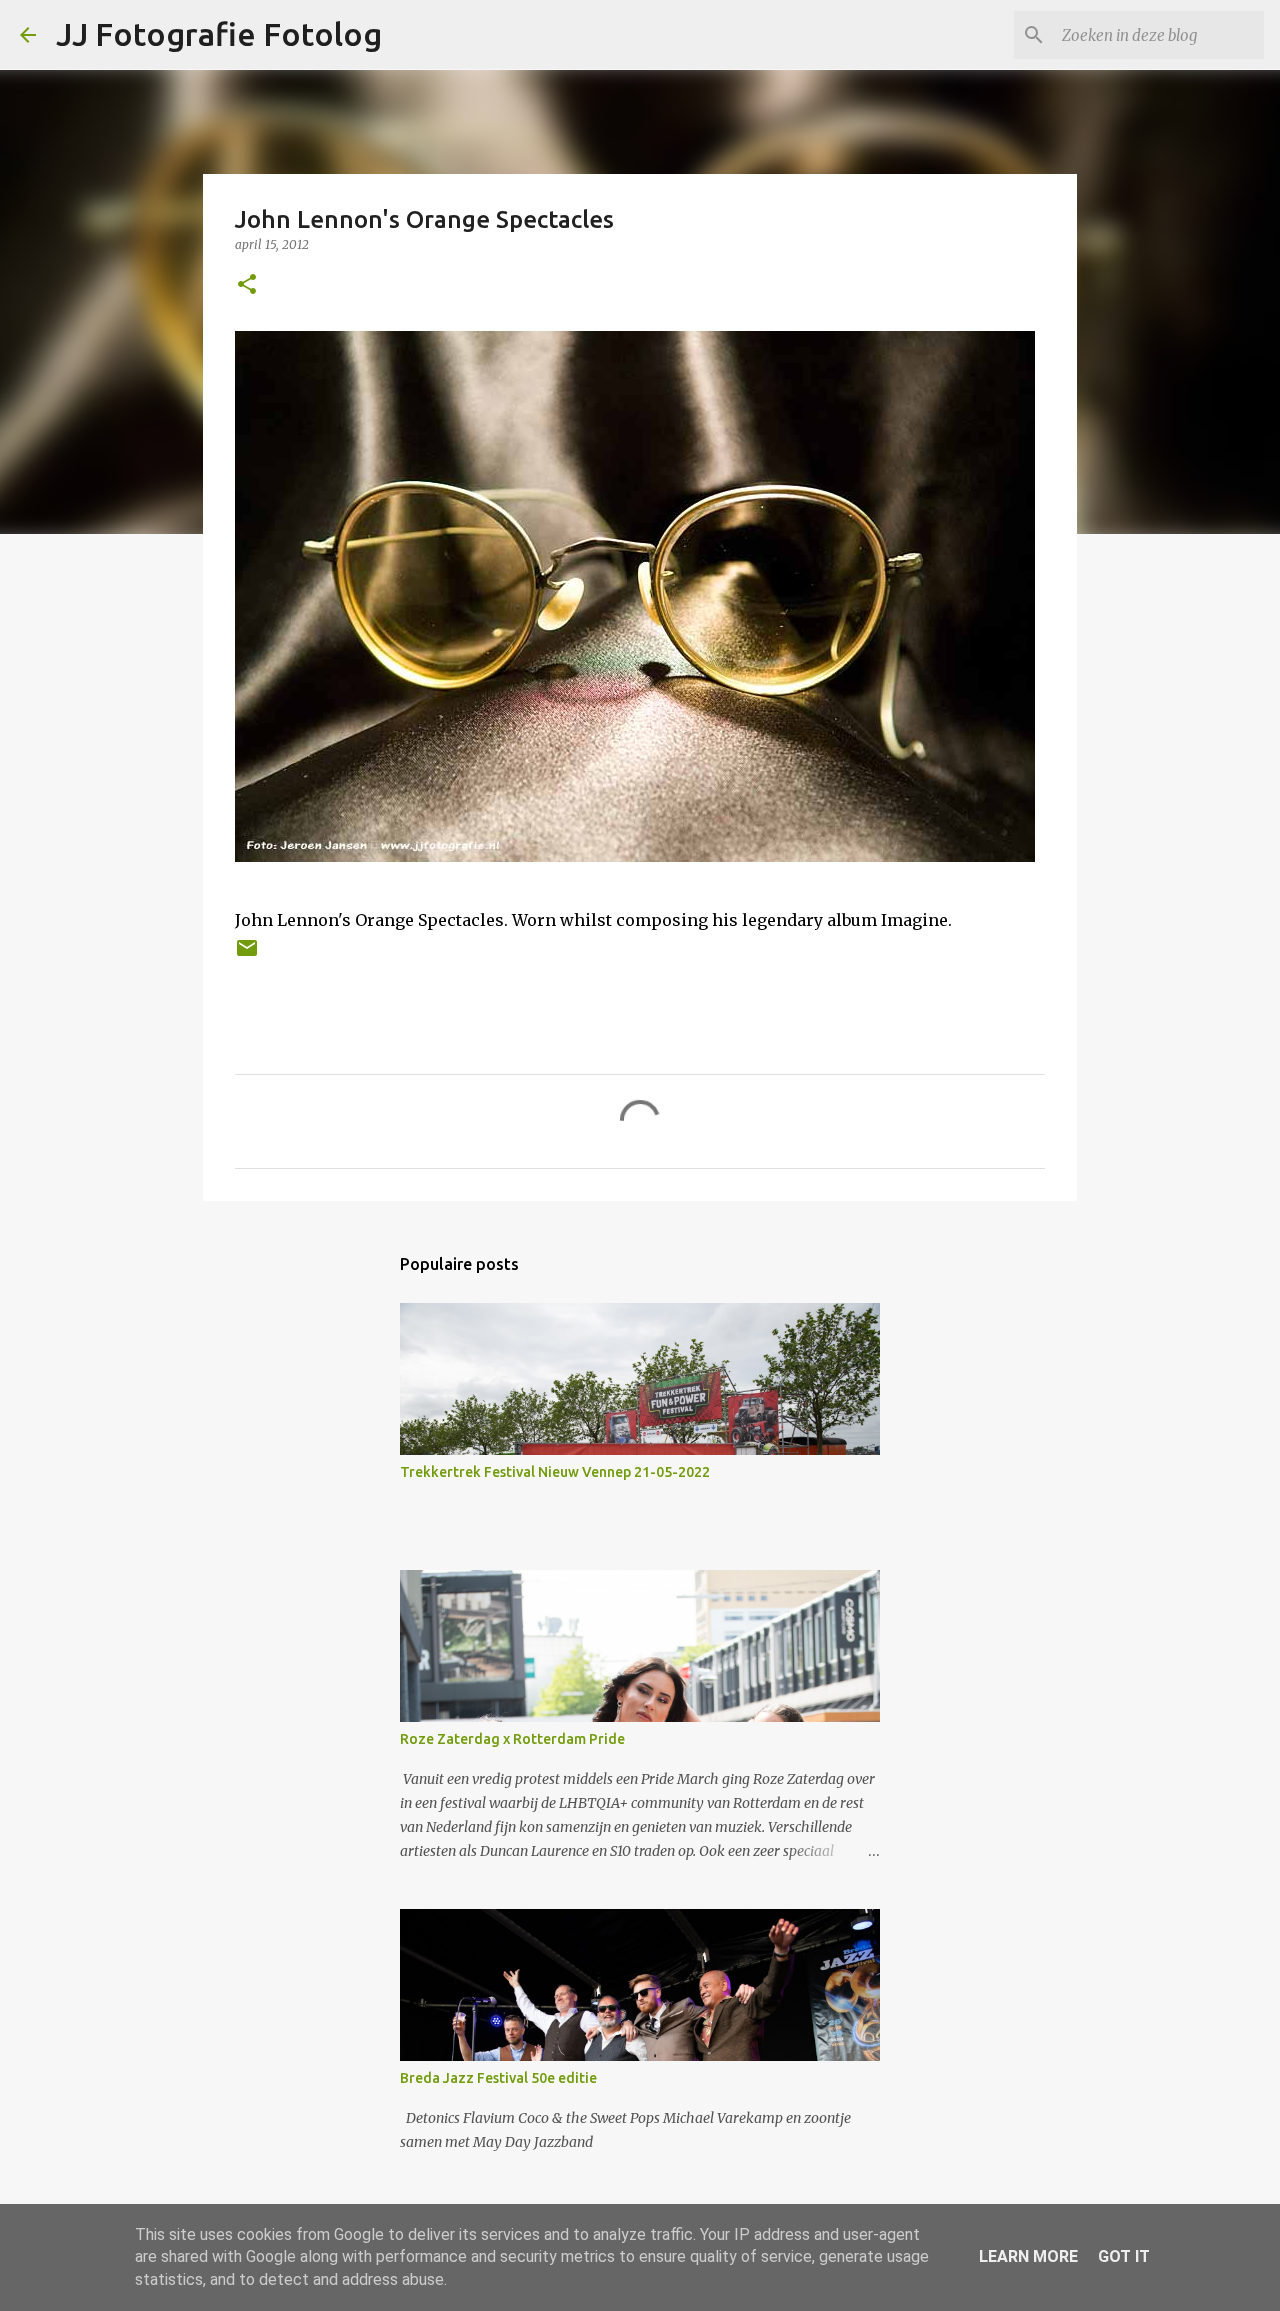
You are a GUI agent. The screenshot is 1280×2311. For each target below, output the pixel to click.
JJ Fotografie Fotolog (219, 34)
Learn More (1028, 2256)
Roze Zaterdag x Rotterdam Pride (512, 1739)
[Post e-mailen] (247, 955)
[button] (247, 285)
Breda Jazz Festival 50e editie (498, 2078)
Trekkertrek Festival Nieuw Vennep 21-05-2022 (555, 1472)
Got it (1124, 2256)
